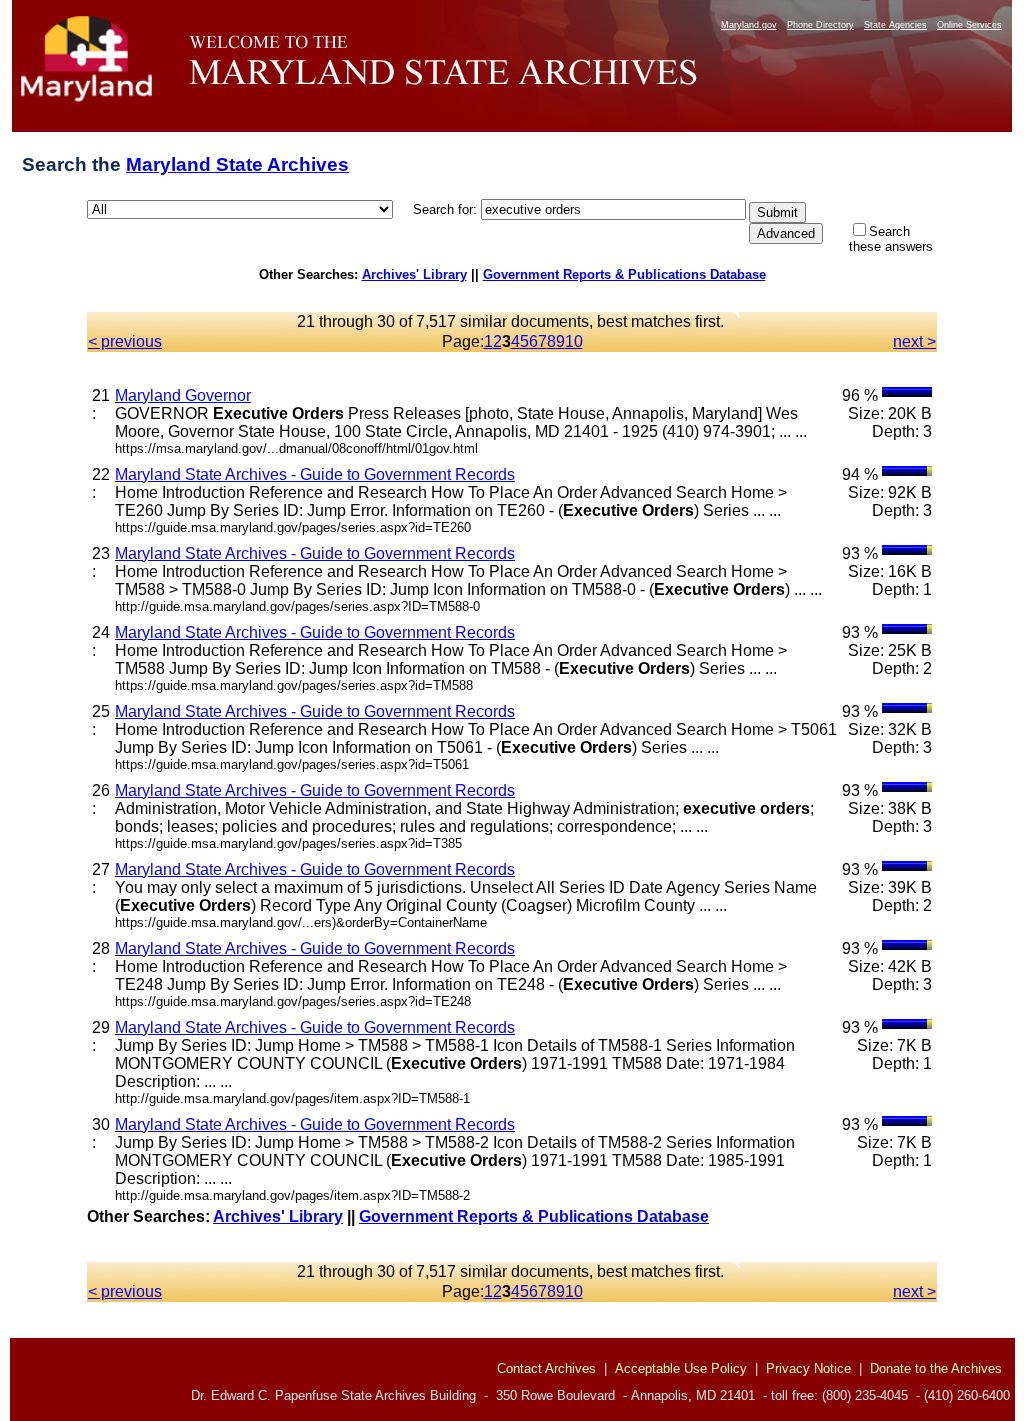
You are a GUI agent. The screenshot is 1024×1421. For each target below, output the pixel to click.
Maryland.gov (749, 25)
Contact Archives (546, 1368)
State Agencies (895, 25)
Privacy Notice (808, 1368)
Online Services (969, 25)
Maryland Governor (183, 395)
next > (914, 341)
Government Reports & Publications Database (624, 274)
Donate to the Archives (936, 1368)
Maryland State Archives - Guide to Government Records (315, 474)
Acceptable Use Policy (681, 1368)
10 (574, 341)
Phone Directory (820, 25)
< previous (125, 341)
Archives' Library (414, 274)
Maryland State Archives (237, 164)
